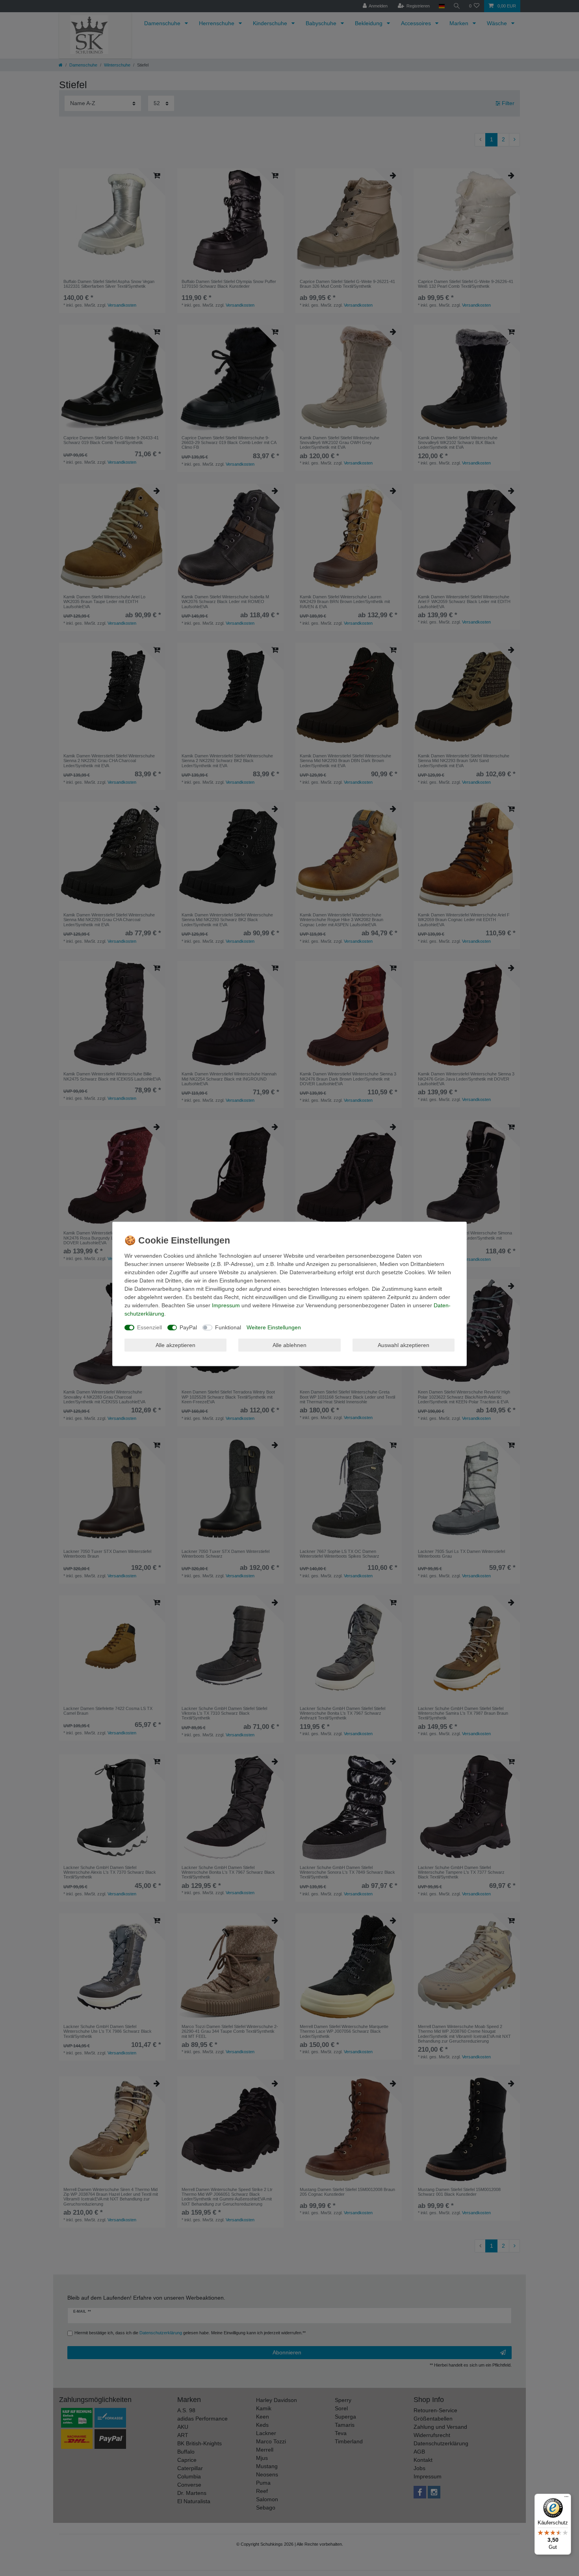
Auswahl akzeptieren (404, 1345)
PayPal (188, 1327)
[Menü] (566, 2498)
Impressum (226, 1305)
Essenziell (149, 1327)
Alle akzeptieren (175, 1345)
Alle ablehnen (289, 1345)
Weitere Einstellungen (274, 1327)
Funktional (228, 1327)
